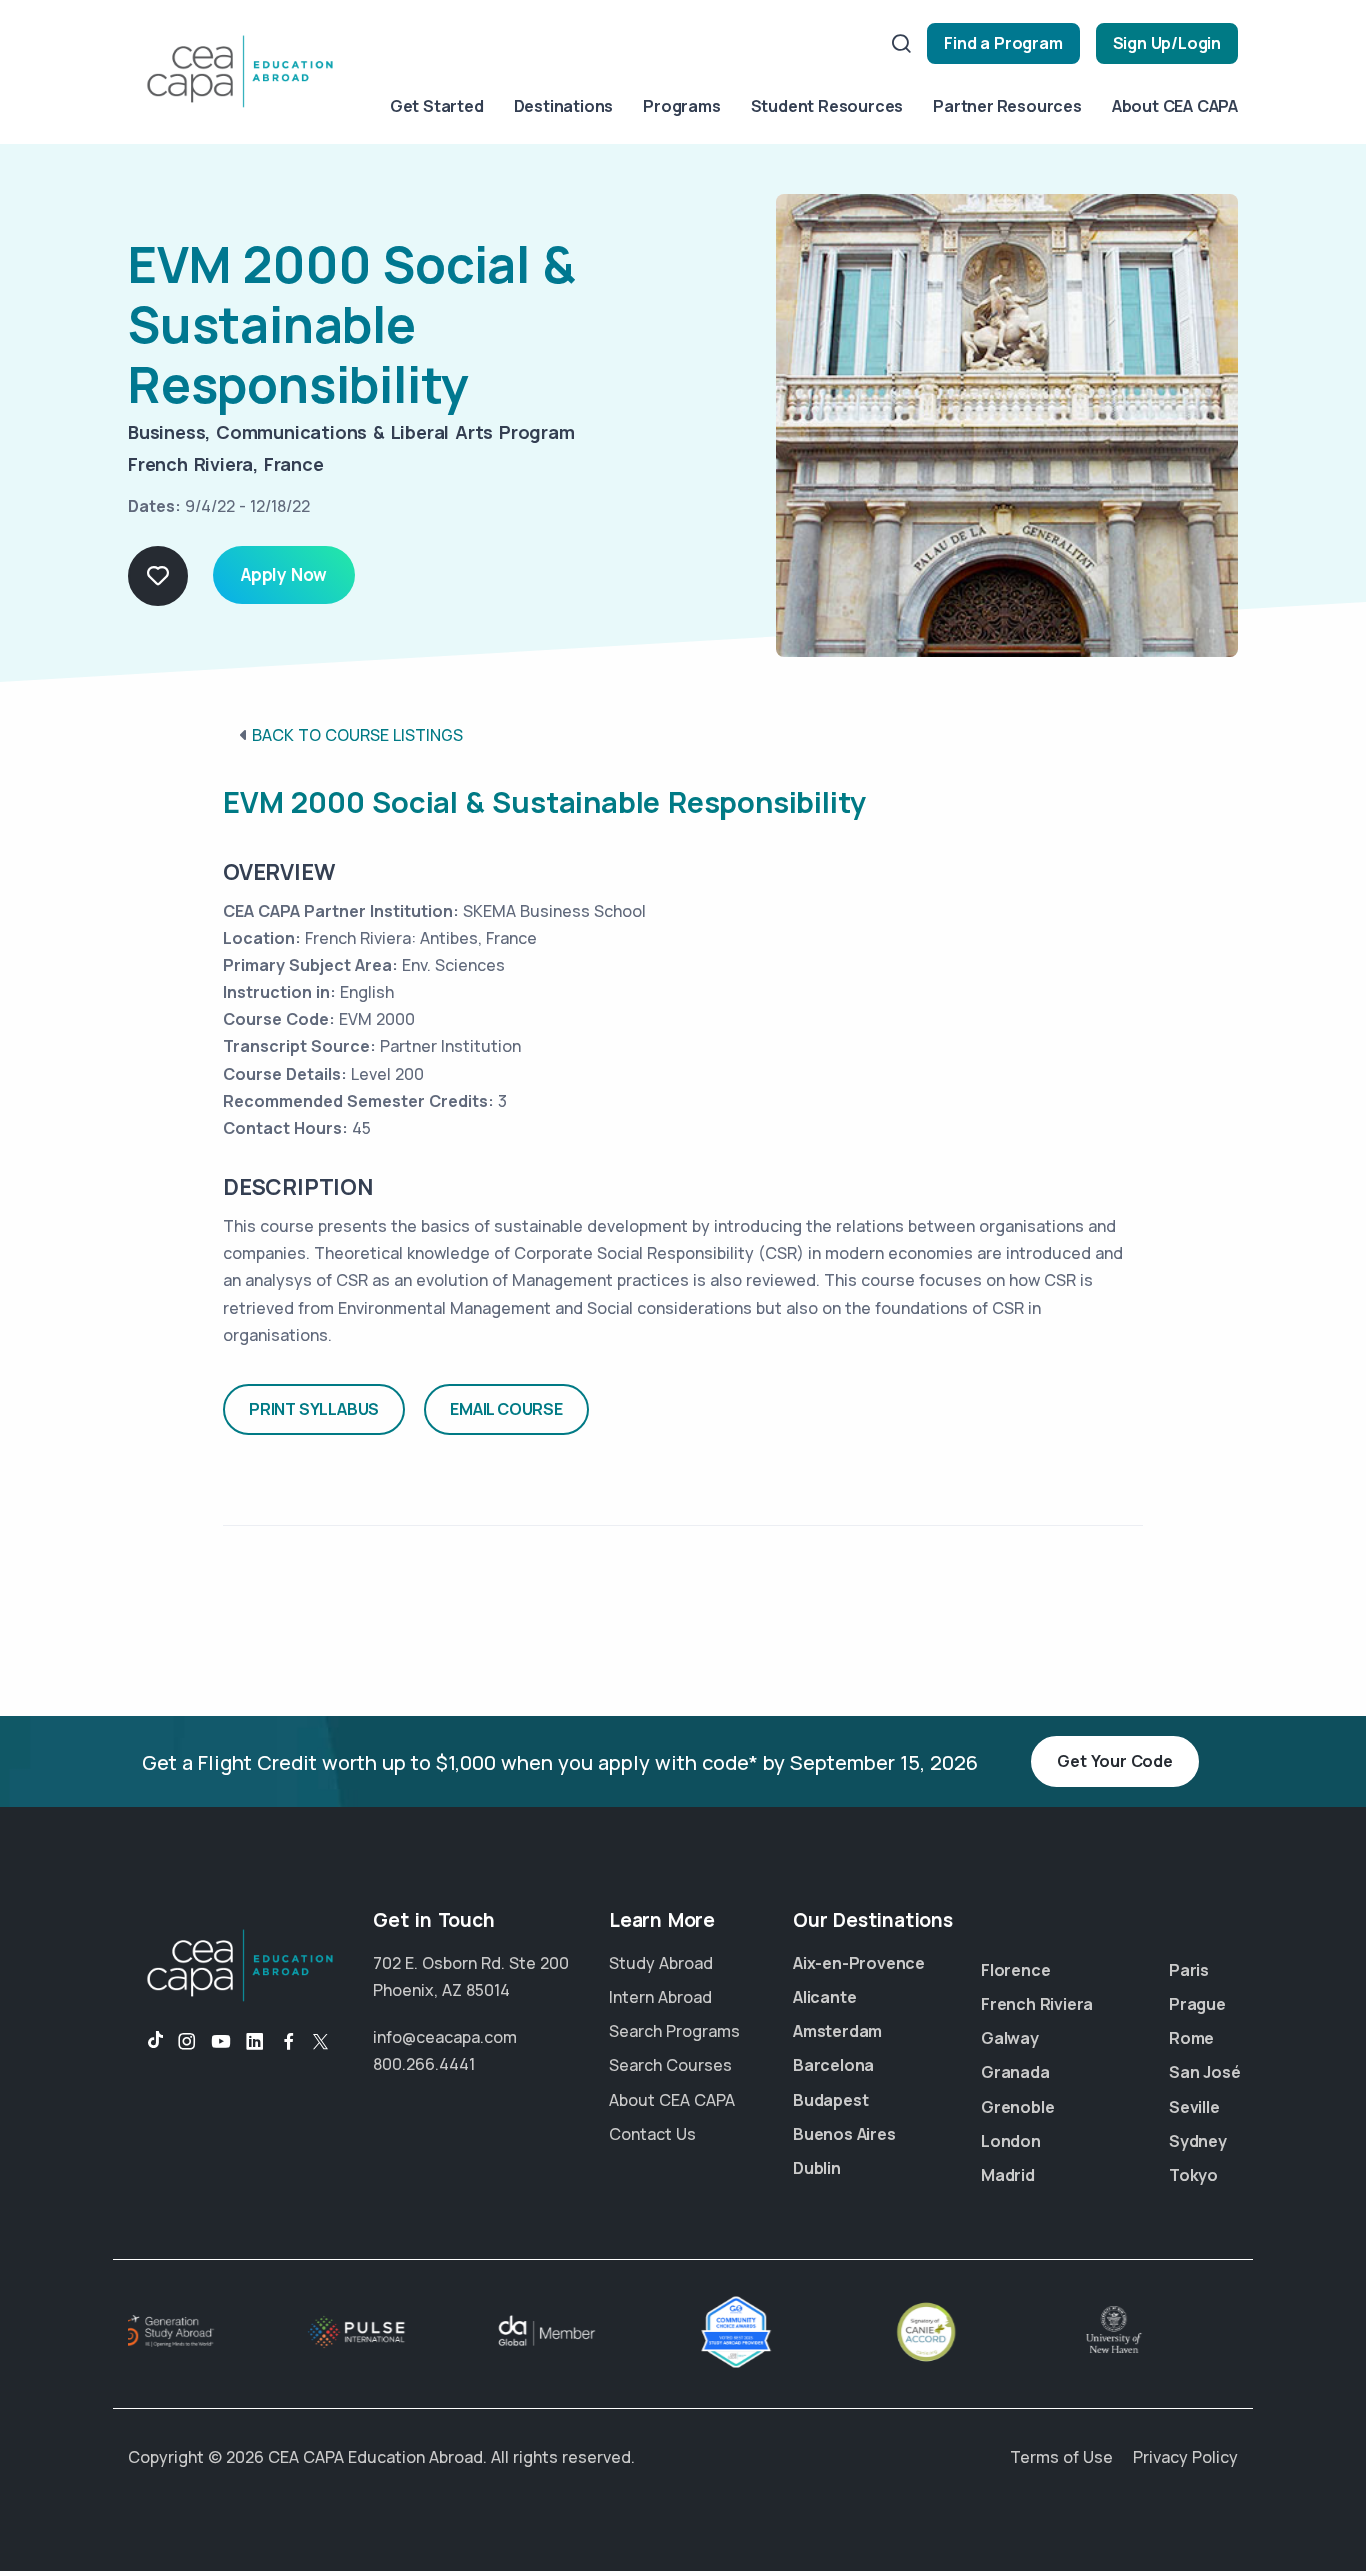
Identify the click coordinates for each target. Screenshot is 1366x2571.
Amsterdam (837, 2031)
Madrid (1008, 2175)
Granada (1015, 2072)
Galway (1010, 2038)
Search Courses (670, 2065)
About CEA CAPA (1175, 106)
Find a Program (1003, 43)
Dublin (817, 2168)
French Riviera (1037, 2004)
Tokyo (1193, 2175)
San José (1204, 2072)
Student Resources (827, 106)
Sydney (1198, 2141)
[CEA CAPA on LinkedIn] (255, 2042)
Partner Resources (1007, 106)
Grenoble (1017, 2107)
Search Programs (674, 2031)
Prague (1197, 2004)
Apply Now (284, 574)
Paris (1189, 1970)
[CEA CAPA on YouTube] (221, 2042)
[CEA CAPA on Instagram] (187, 2042)
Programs (681, 106)
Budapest (830, 2100)
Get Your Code (1114, 1761)
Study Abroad (661, 1963)
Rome (1191, 2038)
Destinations (564, 106)
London (1011, 2141)
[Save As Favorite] (158, 576)
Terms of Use (1061, 2457)
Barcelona (833, 2065)
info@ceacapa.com (445, 2037)
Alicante (824, 1997)
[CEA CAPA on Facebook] (289, 2042)
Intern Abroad (660, 1997)
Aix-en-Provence (859, 1963)
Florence (1015, 1970)
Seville (1194, 2107)
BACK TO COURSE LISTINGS (357, 735)
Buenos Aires (844, 2134)
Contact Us (652, 2134)
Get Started (437, 106)
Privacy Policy (1185, 2457)
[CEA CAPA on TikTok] (145, 2042)
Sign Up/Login (1167, 43)
